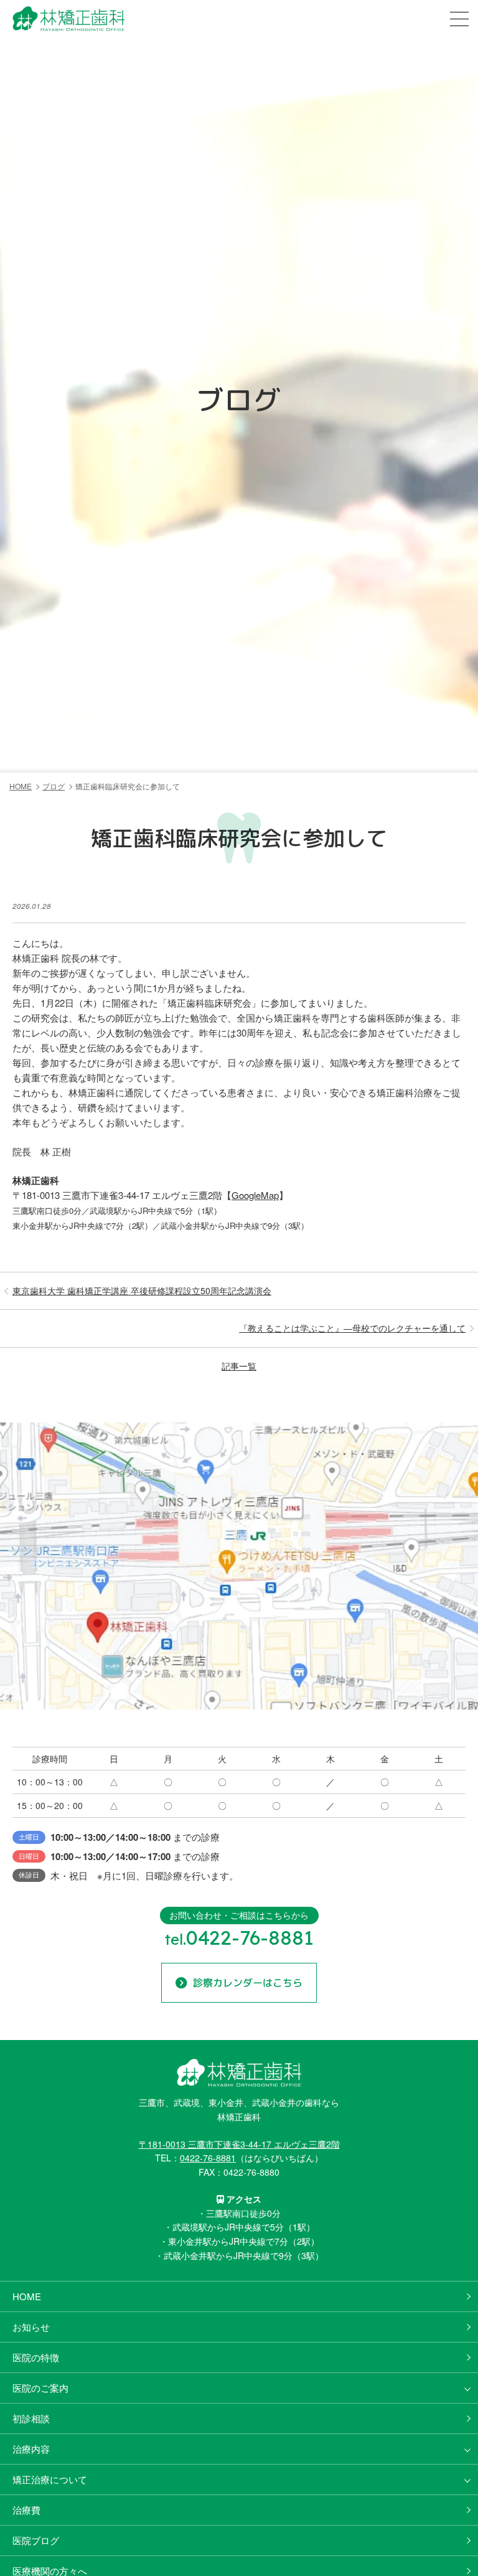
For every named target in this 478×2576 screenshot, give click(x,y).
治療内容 (31, 2449)
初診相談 (31, 2418)
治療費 (26, 2510)
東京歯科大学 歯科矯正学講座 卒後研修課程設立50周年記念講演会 (142, 1290)
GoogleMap (255, 1195)
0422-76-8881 (208, 2158)
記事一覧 (239, 1366)
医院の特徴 (36, 2357)
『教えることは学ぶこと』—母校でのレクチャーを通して (352, 1328)
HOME (27, 2296)
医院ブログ (36, 2540)
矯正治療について (50, 2479)
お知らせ (31, 2327)
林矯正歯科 (36, 32)
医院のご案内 (40, 2388)
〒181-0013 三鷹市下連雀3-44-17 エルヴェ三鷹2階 (239, 2144)
